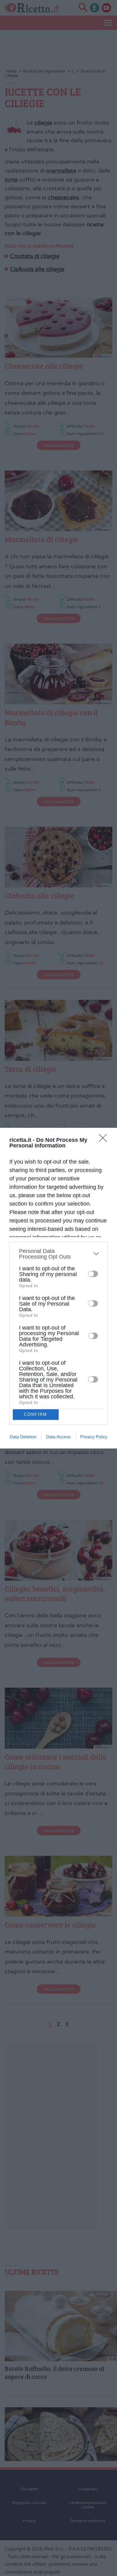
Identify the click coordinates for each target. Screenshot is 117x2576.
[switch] (93, 1274)
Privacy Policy (94, 1437)
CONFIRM (36, 1414)
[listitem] (58, 1254)
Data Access (58, 1437)
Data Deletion (23, 1437)
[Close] (105, 1140)
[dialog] (58, 1288)
